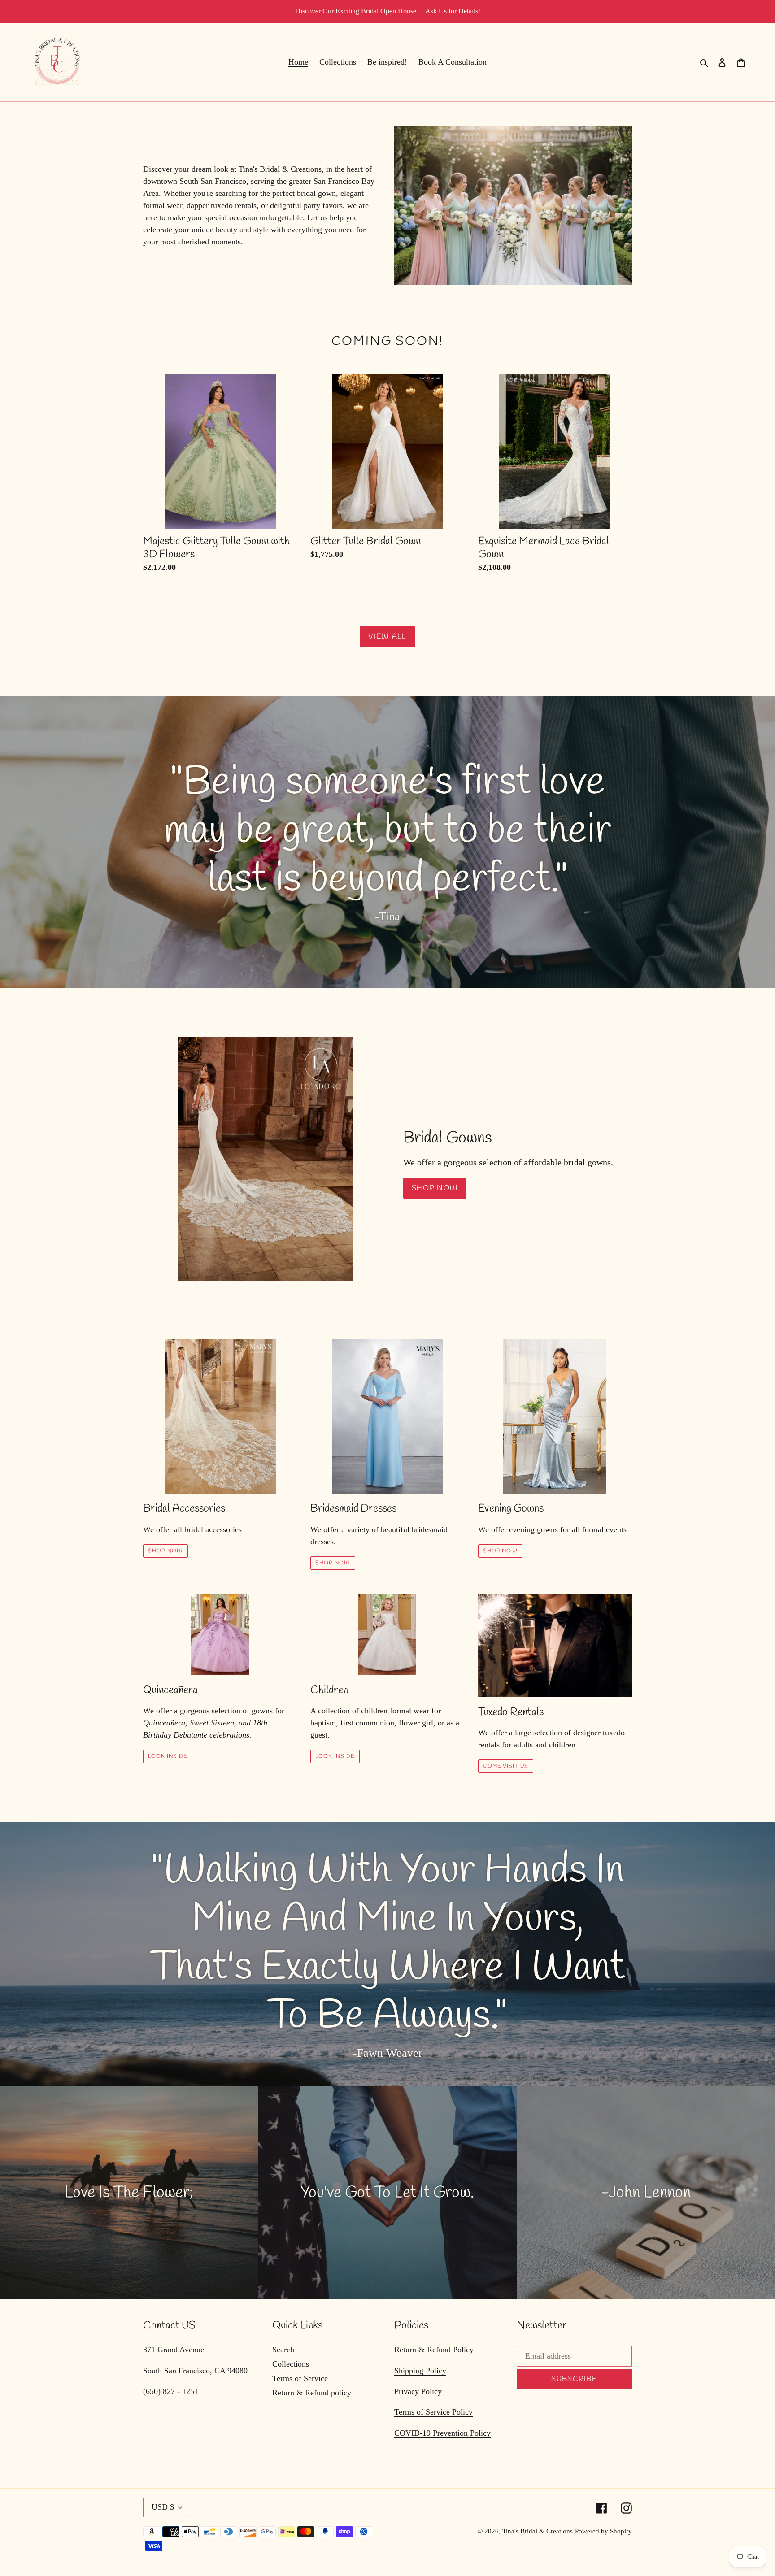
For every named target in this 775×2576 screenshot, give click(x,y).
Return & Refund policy (312, 2393)
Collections (291, 2364)
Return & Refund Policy (434, 2350)
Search (283, 2350)
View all (387, 636)
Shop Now (435, 1188)
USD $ (163, 2507)
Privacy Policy (418, 2391)
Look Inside (168, 1756)
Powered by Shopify (603, 2531)
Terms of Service (300, 2378)
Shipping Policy (420, 2371)
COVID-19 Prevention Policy (442, 2433)
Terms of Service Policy (433, 2412)
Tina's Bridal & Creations (538, 2531)
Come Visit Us (506, 1766)
